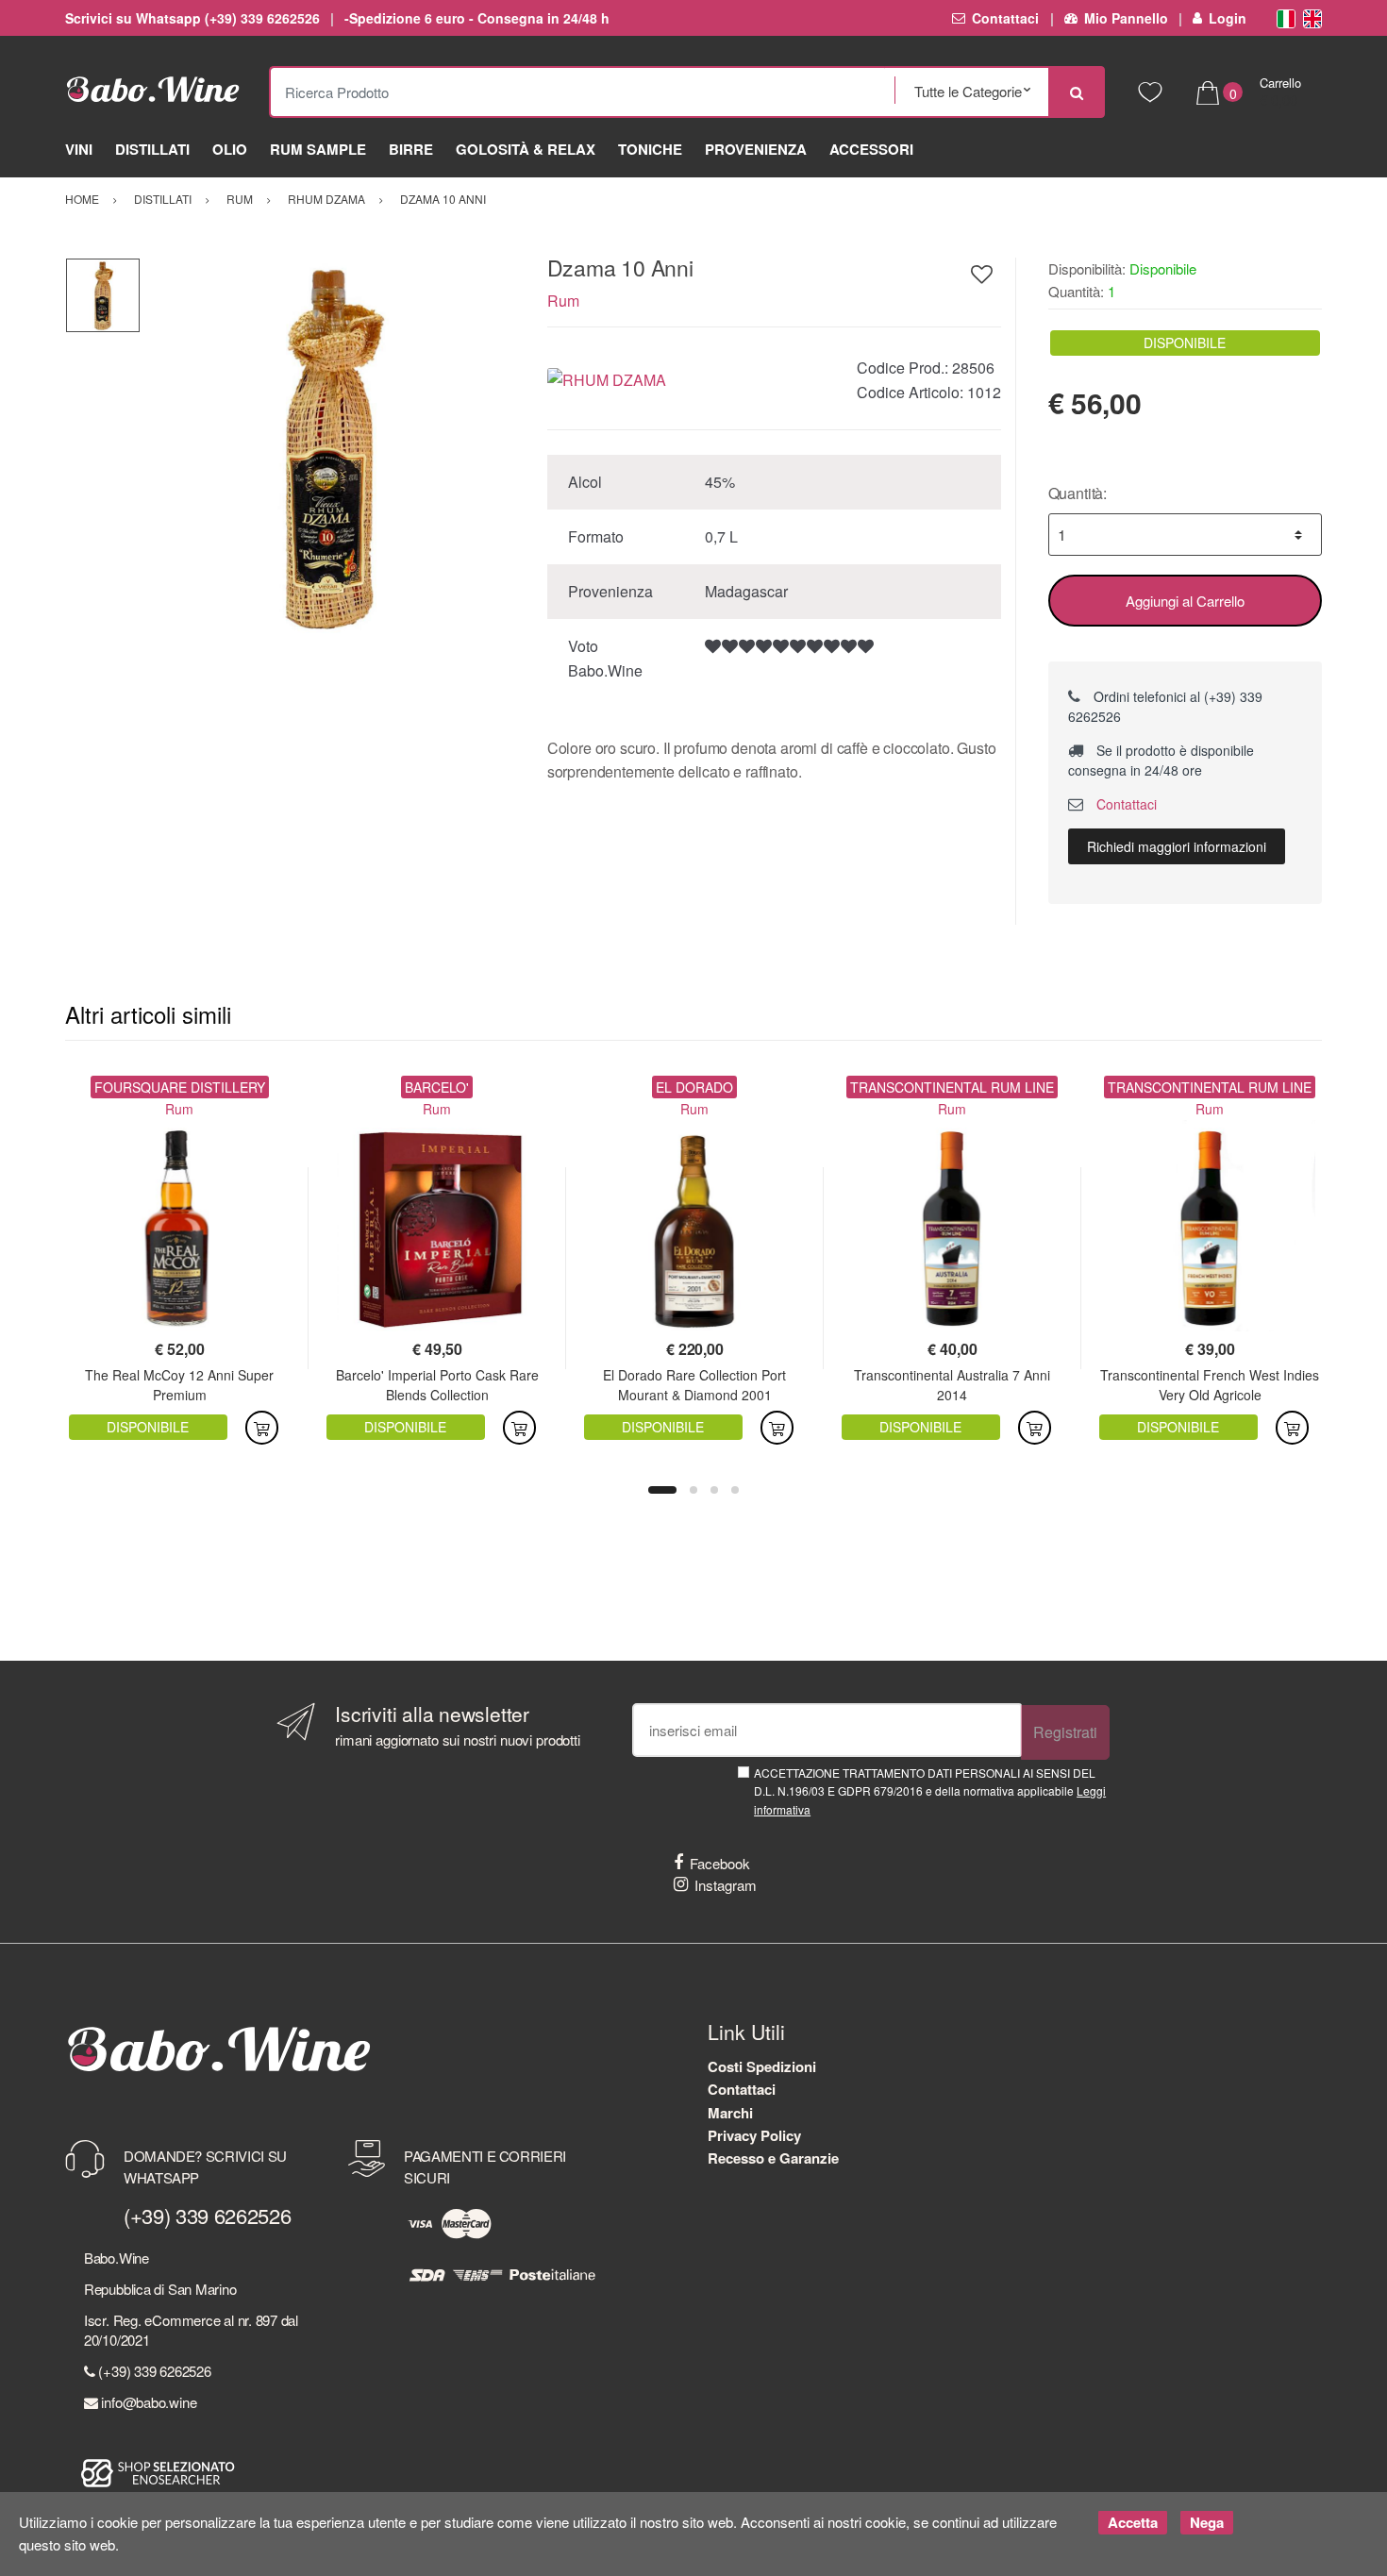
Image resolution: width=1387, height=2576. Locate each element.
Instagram (726, 1885)
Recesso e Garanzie (773, 2158)
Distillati (152, 149)
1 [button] (662, 1490)
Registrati (1065, 1732)
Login (1228, 18)
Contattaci (1005, 18)
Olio (230, 149)
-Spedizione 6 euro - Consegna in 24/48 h (477, 18)
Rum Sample (318, 149)
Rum (563, 301)
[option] (330, 447)
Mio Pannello (1126, 18)
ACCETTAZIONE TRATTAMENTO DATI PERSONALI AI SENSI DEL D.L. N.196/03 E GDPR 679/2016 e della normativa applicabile (930, 1791)
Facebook (720, 1863)
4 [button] (735, 1490)
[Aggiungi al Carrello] (262, 1428)
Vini (79, 149)
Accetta (1133, 2522)
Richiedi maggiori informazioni (1177, 846)
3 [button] (714, 1490)
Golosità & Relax (526, 149)
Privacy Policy (754, 2135)
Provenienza (756, 149)
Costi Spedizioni (762, 2066)
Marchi (730, 2113)
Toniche (650, 149)
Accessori (871, 149)
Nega (1207, 2522)
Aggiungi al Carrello (1185, 601)
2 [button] (693, 1490)
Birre (411, 149)
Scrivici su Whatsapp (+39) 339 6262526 (192, 18)
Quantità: (1078, 493)
